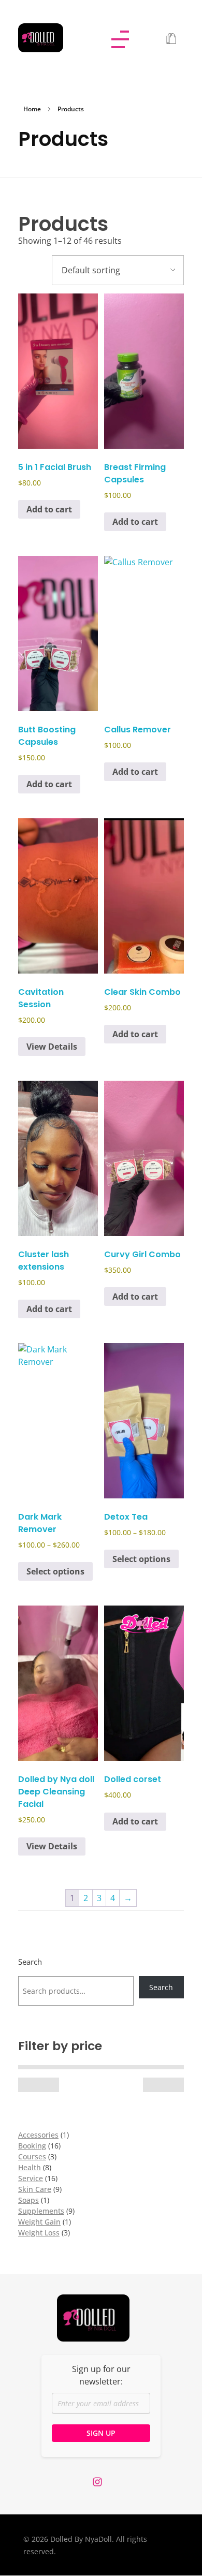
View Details (52, 1047)
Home (32, 109)
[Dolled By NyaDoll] (50, 38)
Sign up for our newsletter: (101, 2375)
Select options (55, 1571)
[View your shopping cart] (171, 39)
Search (30, 1962)
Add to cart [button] (49, 509)
